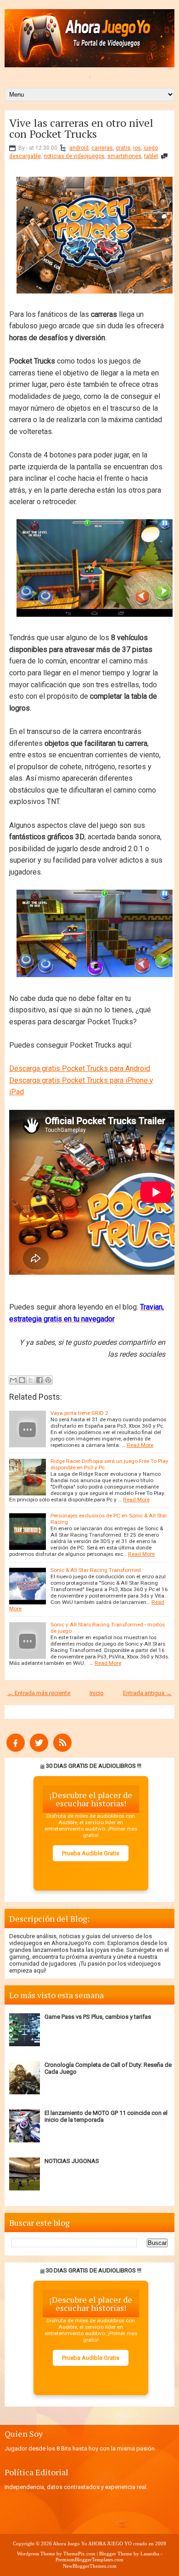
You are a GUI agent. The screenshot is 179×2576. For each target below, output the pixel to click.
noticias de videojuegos (74, 156)
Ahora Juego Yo (70, 2543)
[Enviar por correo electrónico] (13, 1380)
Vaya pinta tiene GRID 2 (79, 1413)
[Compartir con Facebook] (39, 1380)
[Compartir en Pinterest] (48, 1380)
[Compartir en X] (31, 1380)
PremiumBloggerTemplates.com (89, 2560)
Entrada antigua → (147, 1693)
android (79, 148)
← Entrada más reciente (39, 1693)
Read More (140, 1445)
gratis (123, 148)
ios (137, 148)
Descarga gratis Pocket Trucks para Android (80, 1068)
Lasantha (150, 2554)
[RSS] (62, 1750)
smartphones (124, 156)
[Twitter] (39, 1750)
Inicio (97, 1693)
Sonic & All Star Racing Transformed (96, 1570)
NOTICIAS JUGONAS (72, 2161)
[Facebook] (16, 1750)
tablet (151, 156)
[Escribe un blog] (22, 1380)
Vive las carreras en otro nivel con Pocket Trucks (81, 128)
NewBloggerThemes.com (90, 2566)
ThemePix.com (79, 2554)
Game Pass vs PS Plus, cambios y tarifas (98, 2017)
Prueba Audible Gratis (91, 1853)
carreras (102, 148)
